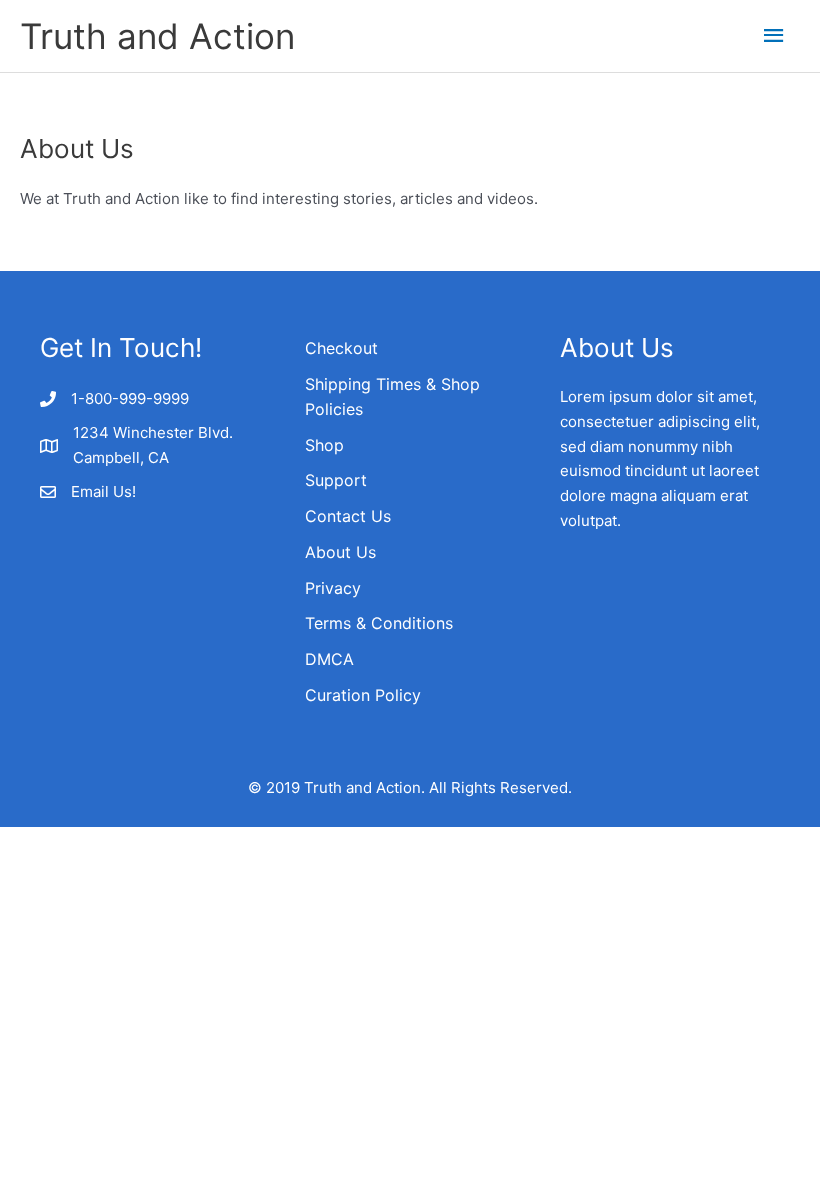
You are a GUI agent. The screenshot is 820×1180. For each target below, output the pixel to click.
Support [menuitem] (336, 480)
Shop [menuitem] (324, 445)
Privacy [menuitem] (333, 588)
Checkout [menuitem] (341, 348)
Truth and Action (157, 36)
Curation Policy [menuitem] (363, 695)
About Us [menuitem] (340, 552)
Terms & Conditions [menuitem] (379, 623)
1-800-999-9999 (130, 398)
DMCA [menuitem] (329, 659)
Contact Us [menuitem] (348, 516)
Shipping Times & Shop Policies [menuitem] (392, 396)
